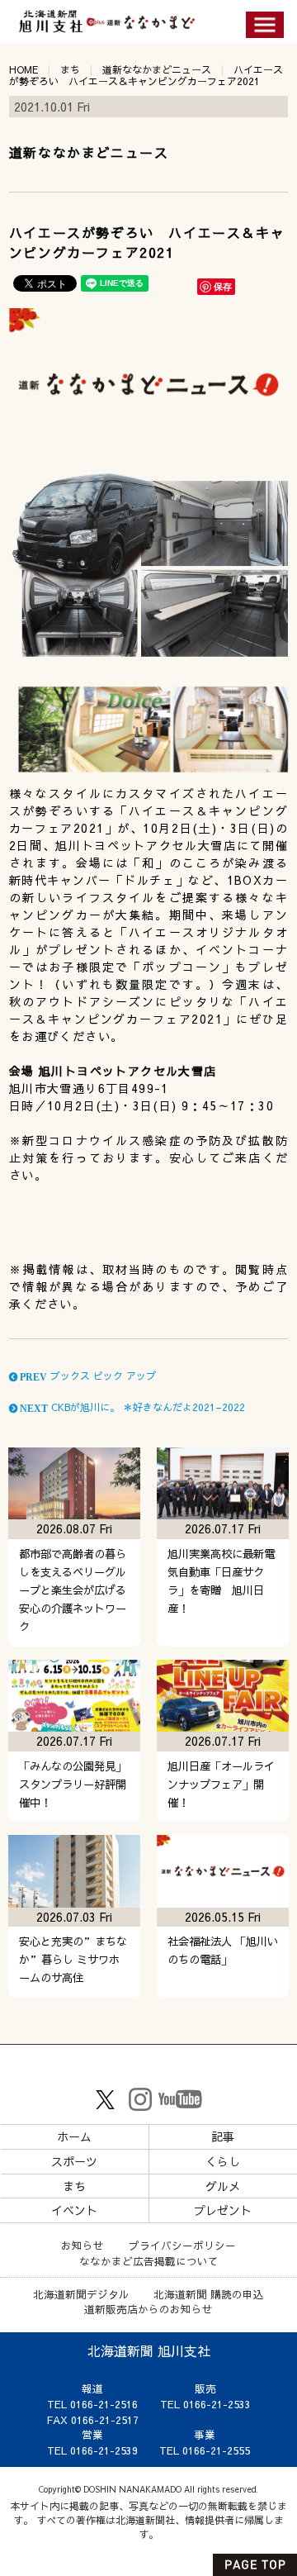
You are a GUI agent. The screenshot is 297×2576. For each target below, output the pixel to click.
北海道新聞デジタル (81, 2294)
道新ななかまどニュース (157, 69)
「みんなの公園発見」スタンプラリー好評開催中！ (73, 1784)
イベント (74, 2210)
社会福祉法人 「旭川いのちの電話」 (223, 1950)
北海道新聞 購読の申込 (209, 2294)
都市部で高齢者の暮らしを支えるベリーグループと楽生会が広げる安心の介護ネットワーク (73, 1590)
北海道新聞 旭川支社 (149, 2350)
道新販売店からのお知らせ (148, 2309)
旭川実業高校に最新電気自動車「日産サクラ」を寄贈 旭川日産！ (221, 1581)
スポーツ (74, 2161)
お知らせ (82, 2245)
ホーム (74, 2136)
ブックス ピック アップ (87, 1376)
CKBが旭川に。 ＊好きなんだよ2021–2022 (131, 1407)
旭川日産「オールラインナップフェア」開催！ (221, 1784)
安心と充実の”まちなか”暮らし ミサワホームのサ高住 (73, 1959)
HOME (24, 69)
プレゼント (223, 2210)
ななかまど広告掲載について (149, 2261)
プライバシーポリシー (182, 2245)
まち (70, 69)
